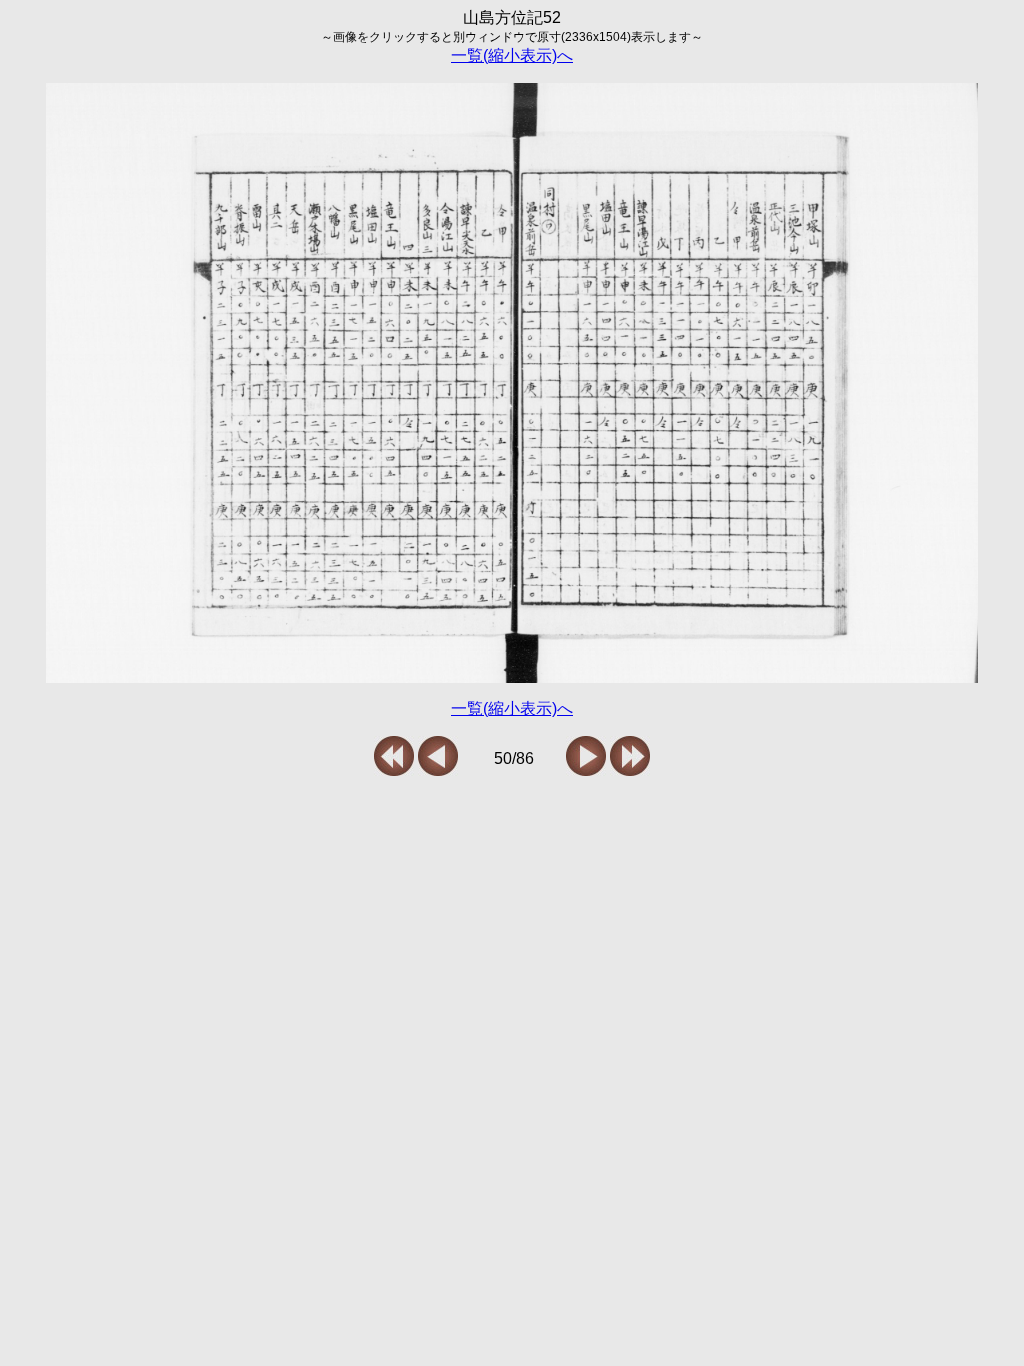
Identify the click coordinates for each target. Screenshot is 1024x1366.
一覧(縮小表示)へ (512, 55)
